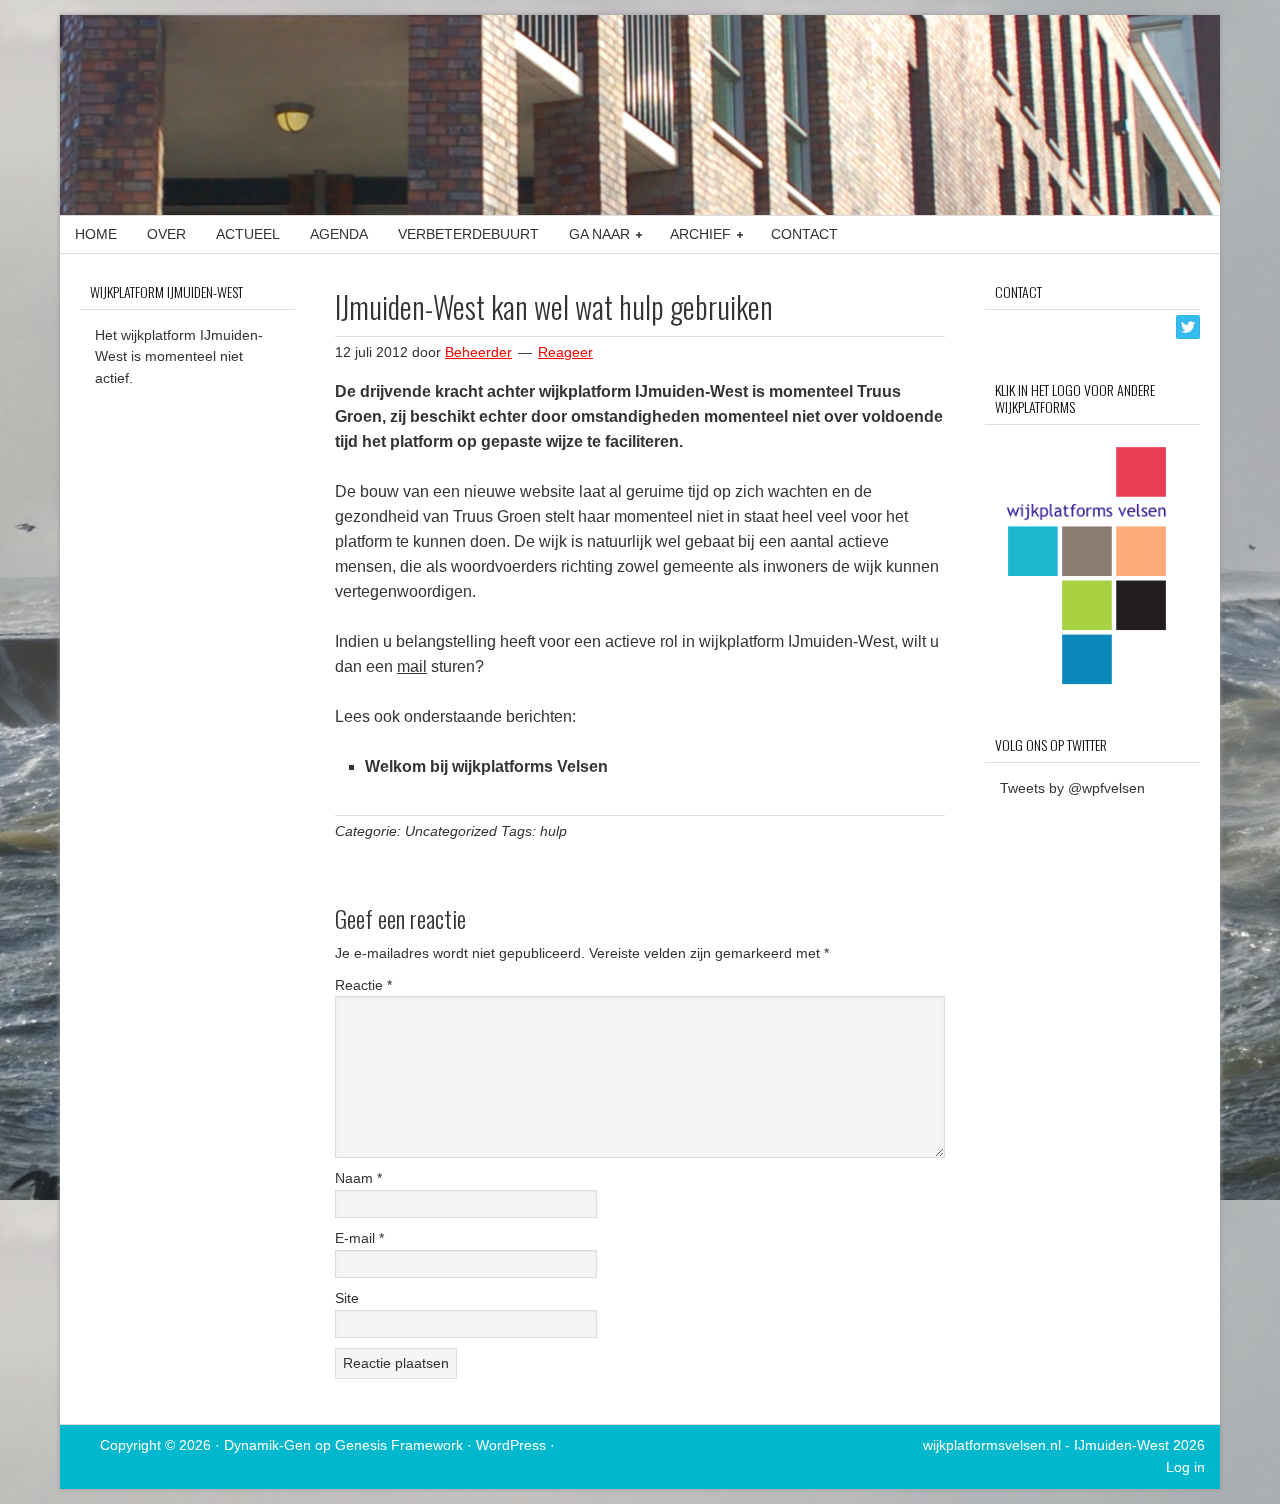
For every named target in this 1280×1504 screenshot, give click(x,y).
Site (347, 1298)
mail (412, 666)
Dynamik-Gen (267, 1445)
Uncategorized (451, 831)
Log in (1185, 1467)
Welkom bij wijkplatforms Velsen (486, 766)
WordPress (511, 1445)
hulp (553, 831)
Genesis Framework (399, 1445)
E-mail (359, 1238)
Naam (358, 1178)
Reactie (363, 985)
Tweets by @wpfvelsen (1072, 788)
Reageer (565, 352)
